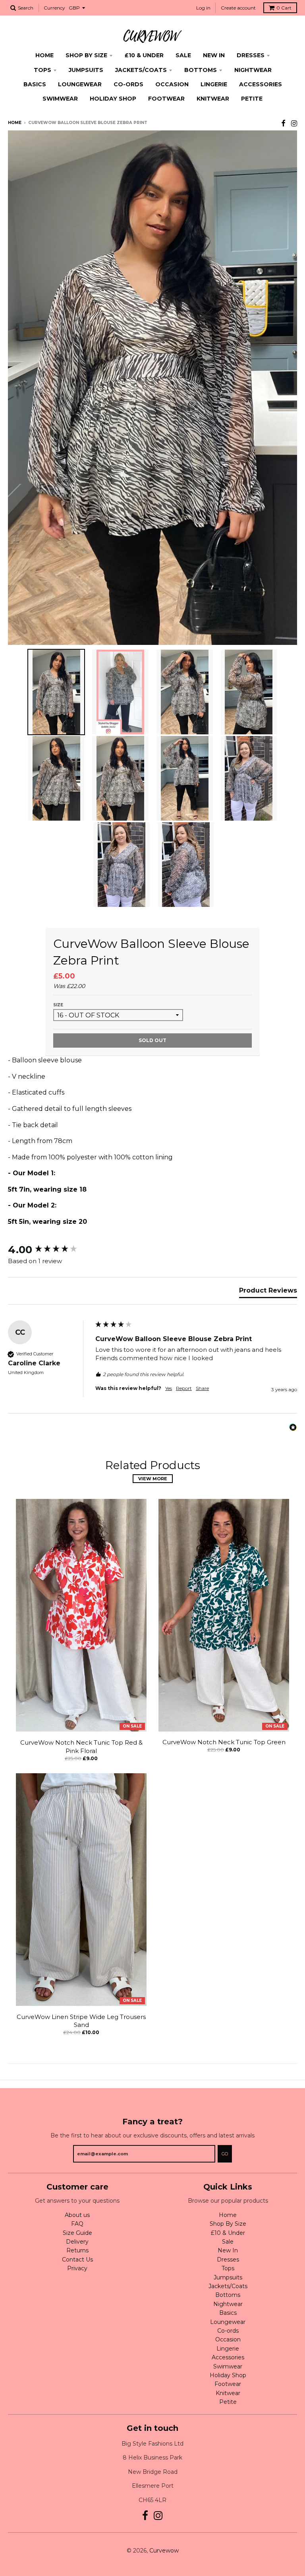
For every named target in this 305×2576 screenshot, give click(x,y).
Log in (203, 8)
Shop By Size (86, 55)
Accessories (261, 84)
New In (214, 55)
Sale (183, 55)
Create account (238, 8)
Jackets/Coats (141, 70)
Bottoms (201, 70)
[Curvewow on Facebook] (283, 123)
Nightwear (253, 70)
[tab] (268, 1292)
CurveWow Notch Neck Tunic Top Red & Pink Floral (81, 1747)
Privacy (77, 2268)
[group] (50, 1250)
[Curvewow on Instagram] (294, 123)
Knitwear (213, 99)
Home (44, 55)
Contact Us (77, 2260)
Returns (77, 2250)
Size (58, 1005)
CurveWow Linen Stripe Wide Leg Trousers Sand (81, 2021)
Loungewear (80, 84)
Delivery (77, 2242)
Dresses (251, 55)
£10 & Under (144, 55)
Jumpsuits (86, 70)
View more (153, 1479)
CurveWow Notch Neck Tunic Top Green (224, 1742)
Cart (284, 8)
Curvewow (164, 2551)
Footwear (166, 99)
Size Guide (77, 2233)
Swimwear (60, 99)
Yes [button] (169, 1388)
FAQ (77, 2224)
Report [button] (184, 1388)
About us (77, 2215)
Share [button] (202, 1388)
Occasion (172, 84)
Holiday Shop (113, 99)
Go (225, 2154)
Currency (54, 8)
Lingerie (214, 84)
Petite (252, 99)
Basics (35, 84)
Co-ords (128, 84)
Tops (42, 70)
